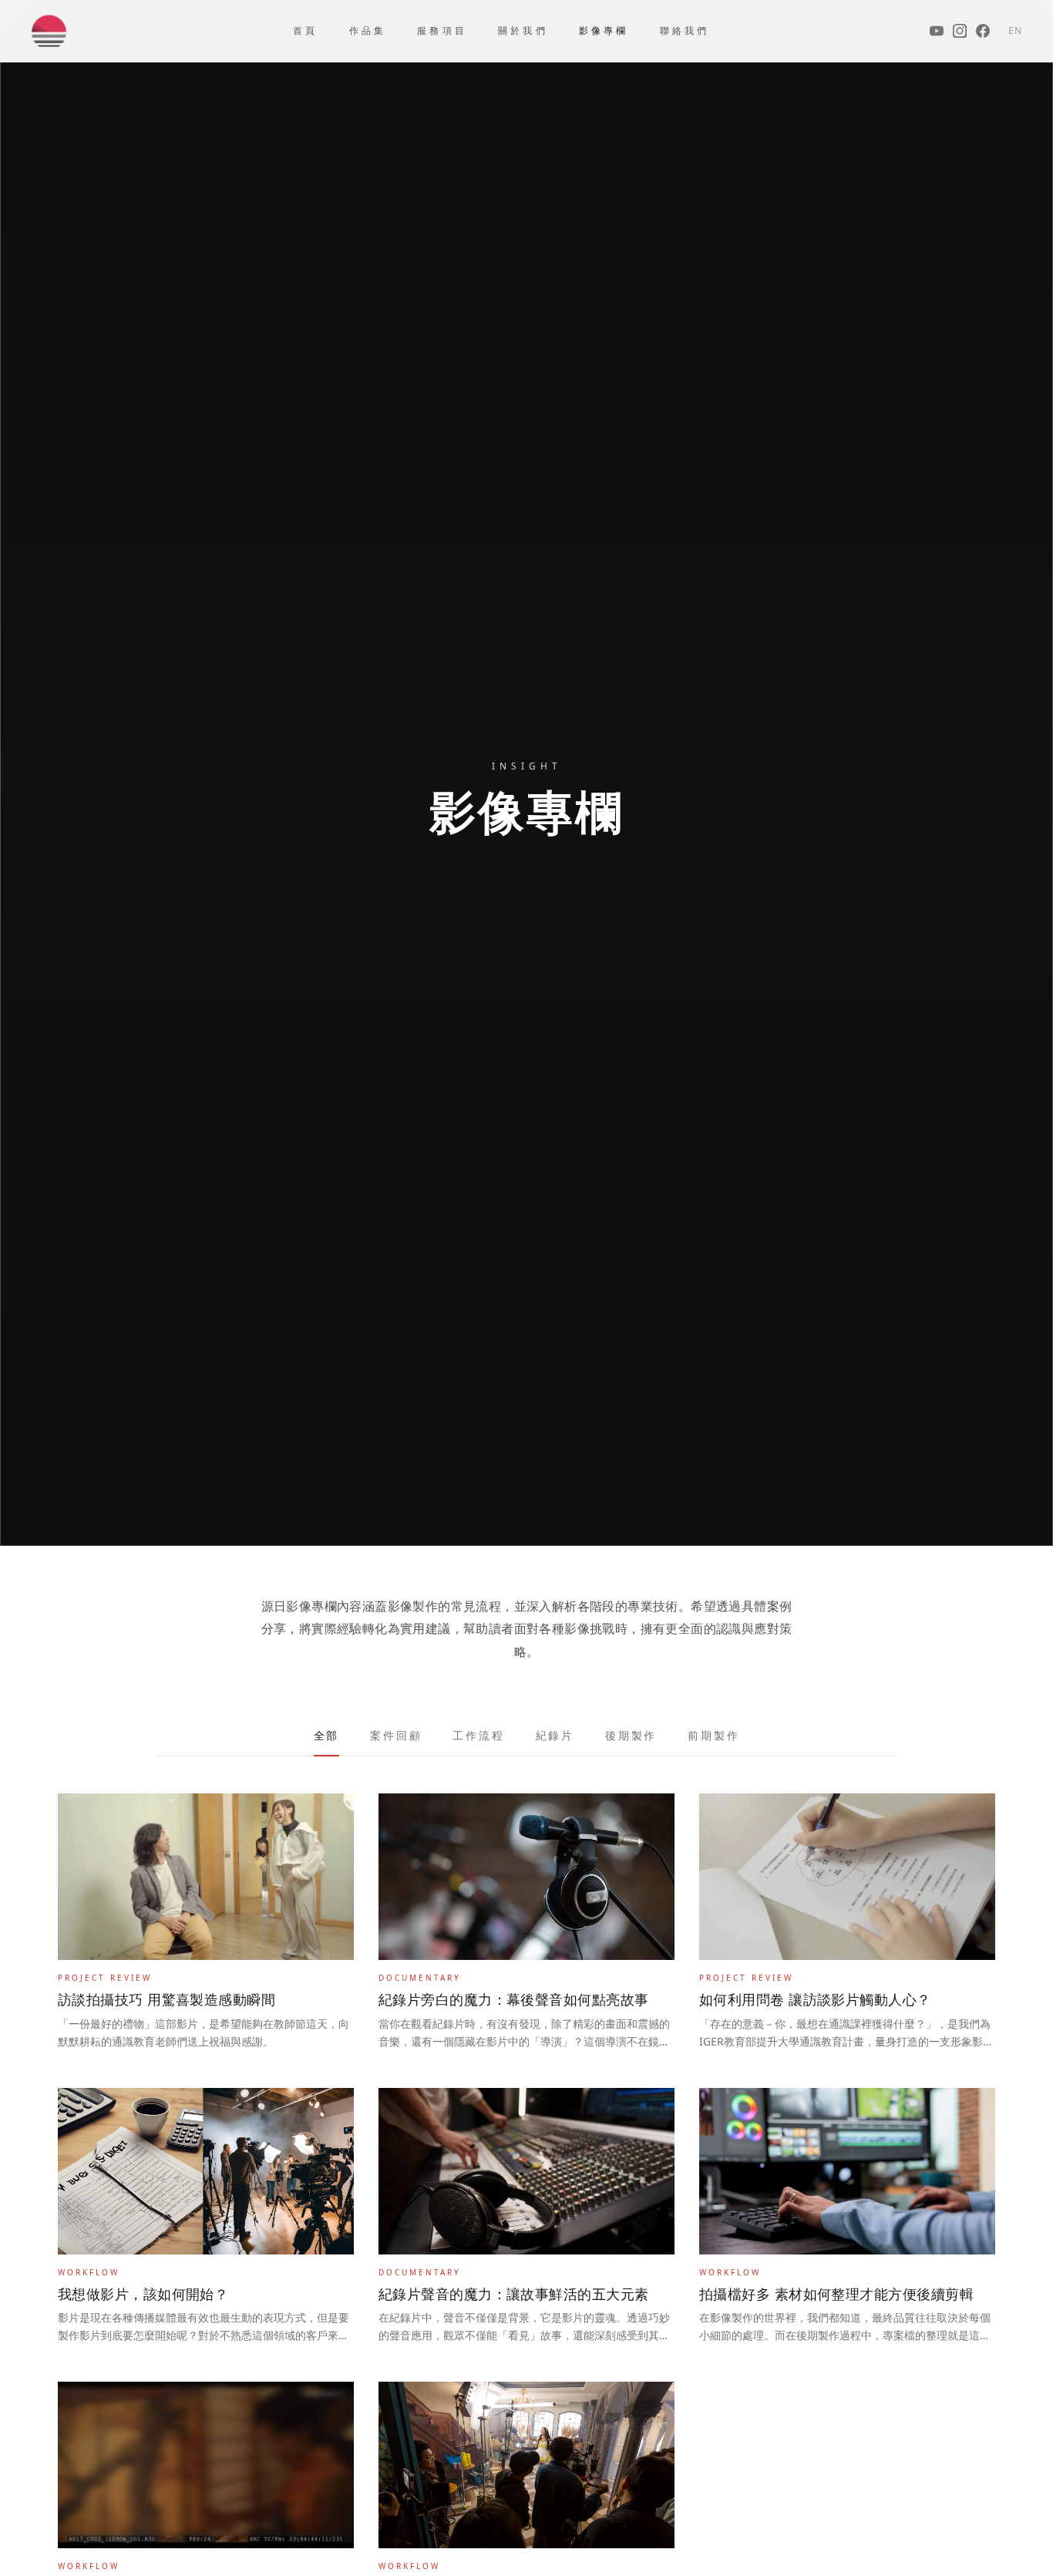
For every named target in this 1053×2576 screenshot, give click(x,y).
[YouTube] (937, 31)
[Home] (49, 31)
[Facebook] (983, 31)
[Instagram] (960, 31)
